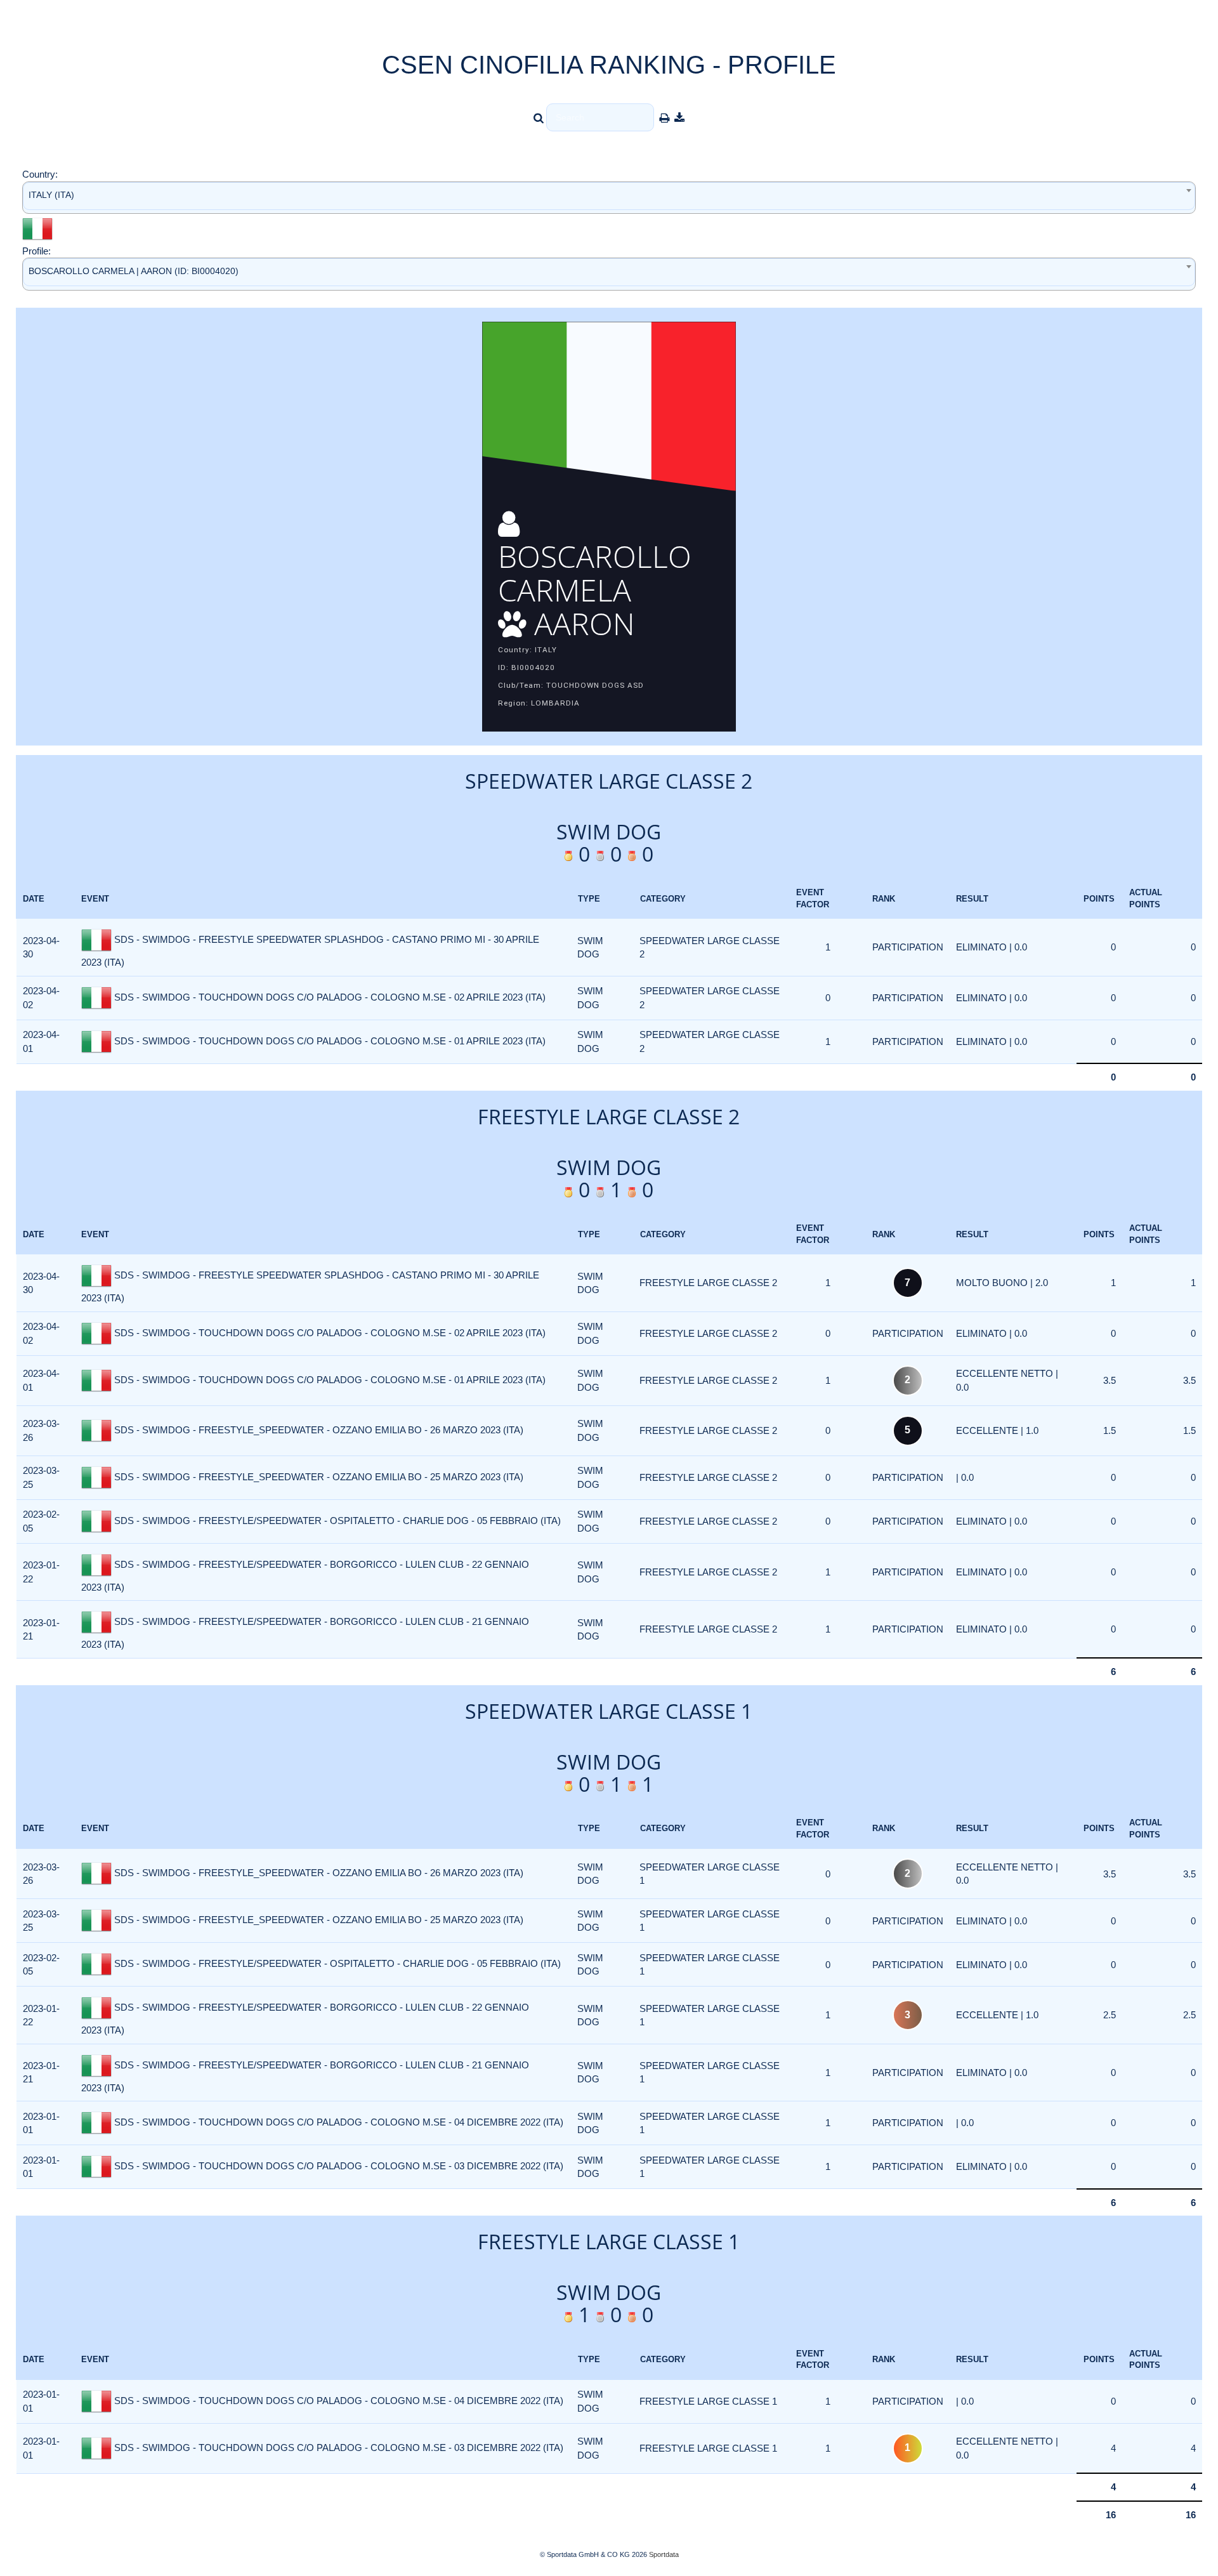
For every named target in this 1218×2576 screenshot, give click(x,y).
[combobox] (609, 198)
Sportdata (664, 2554)
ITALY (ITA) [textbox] (51, 195)
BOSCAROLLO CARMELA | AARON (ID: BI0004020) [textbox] (134, 271)
